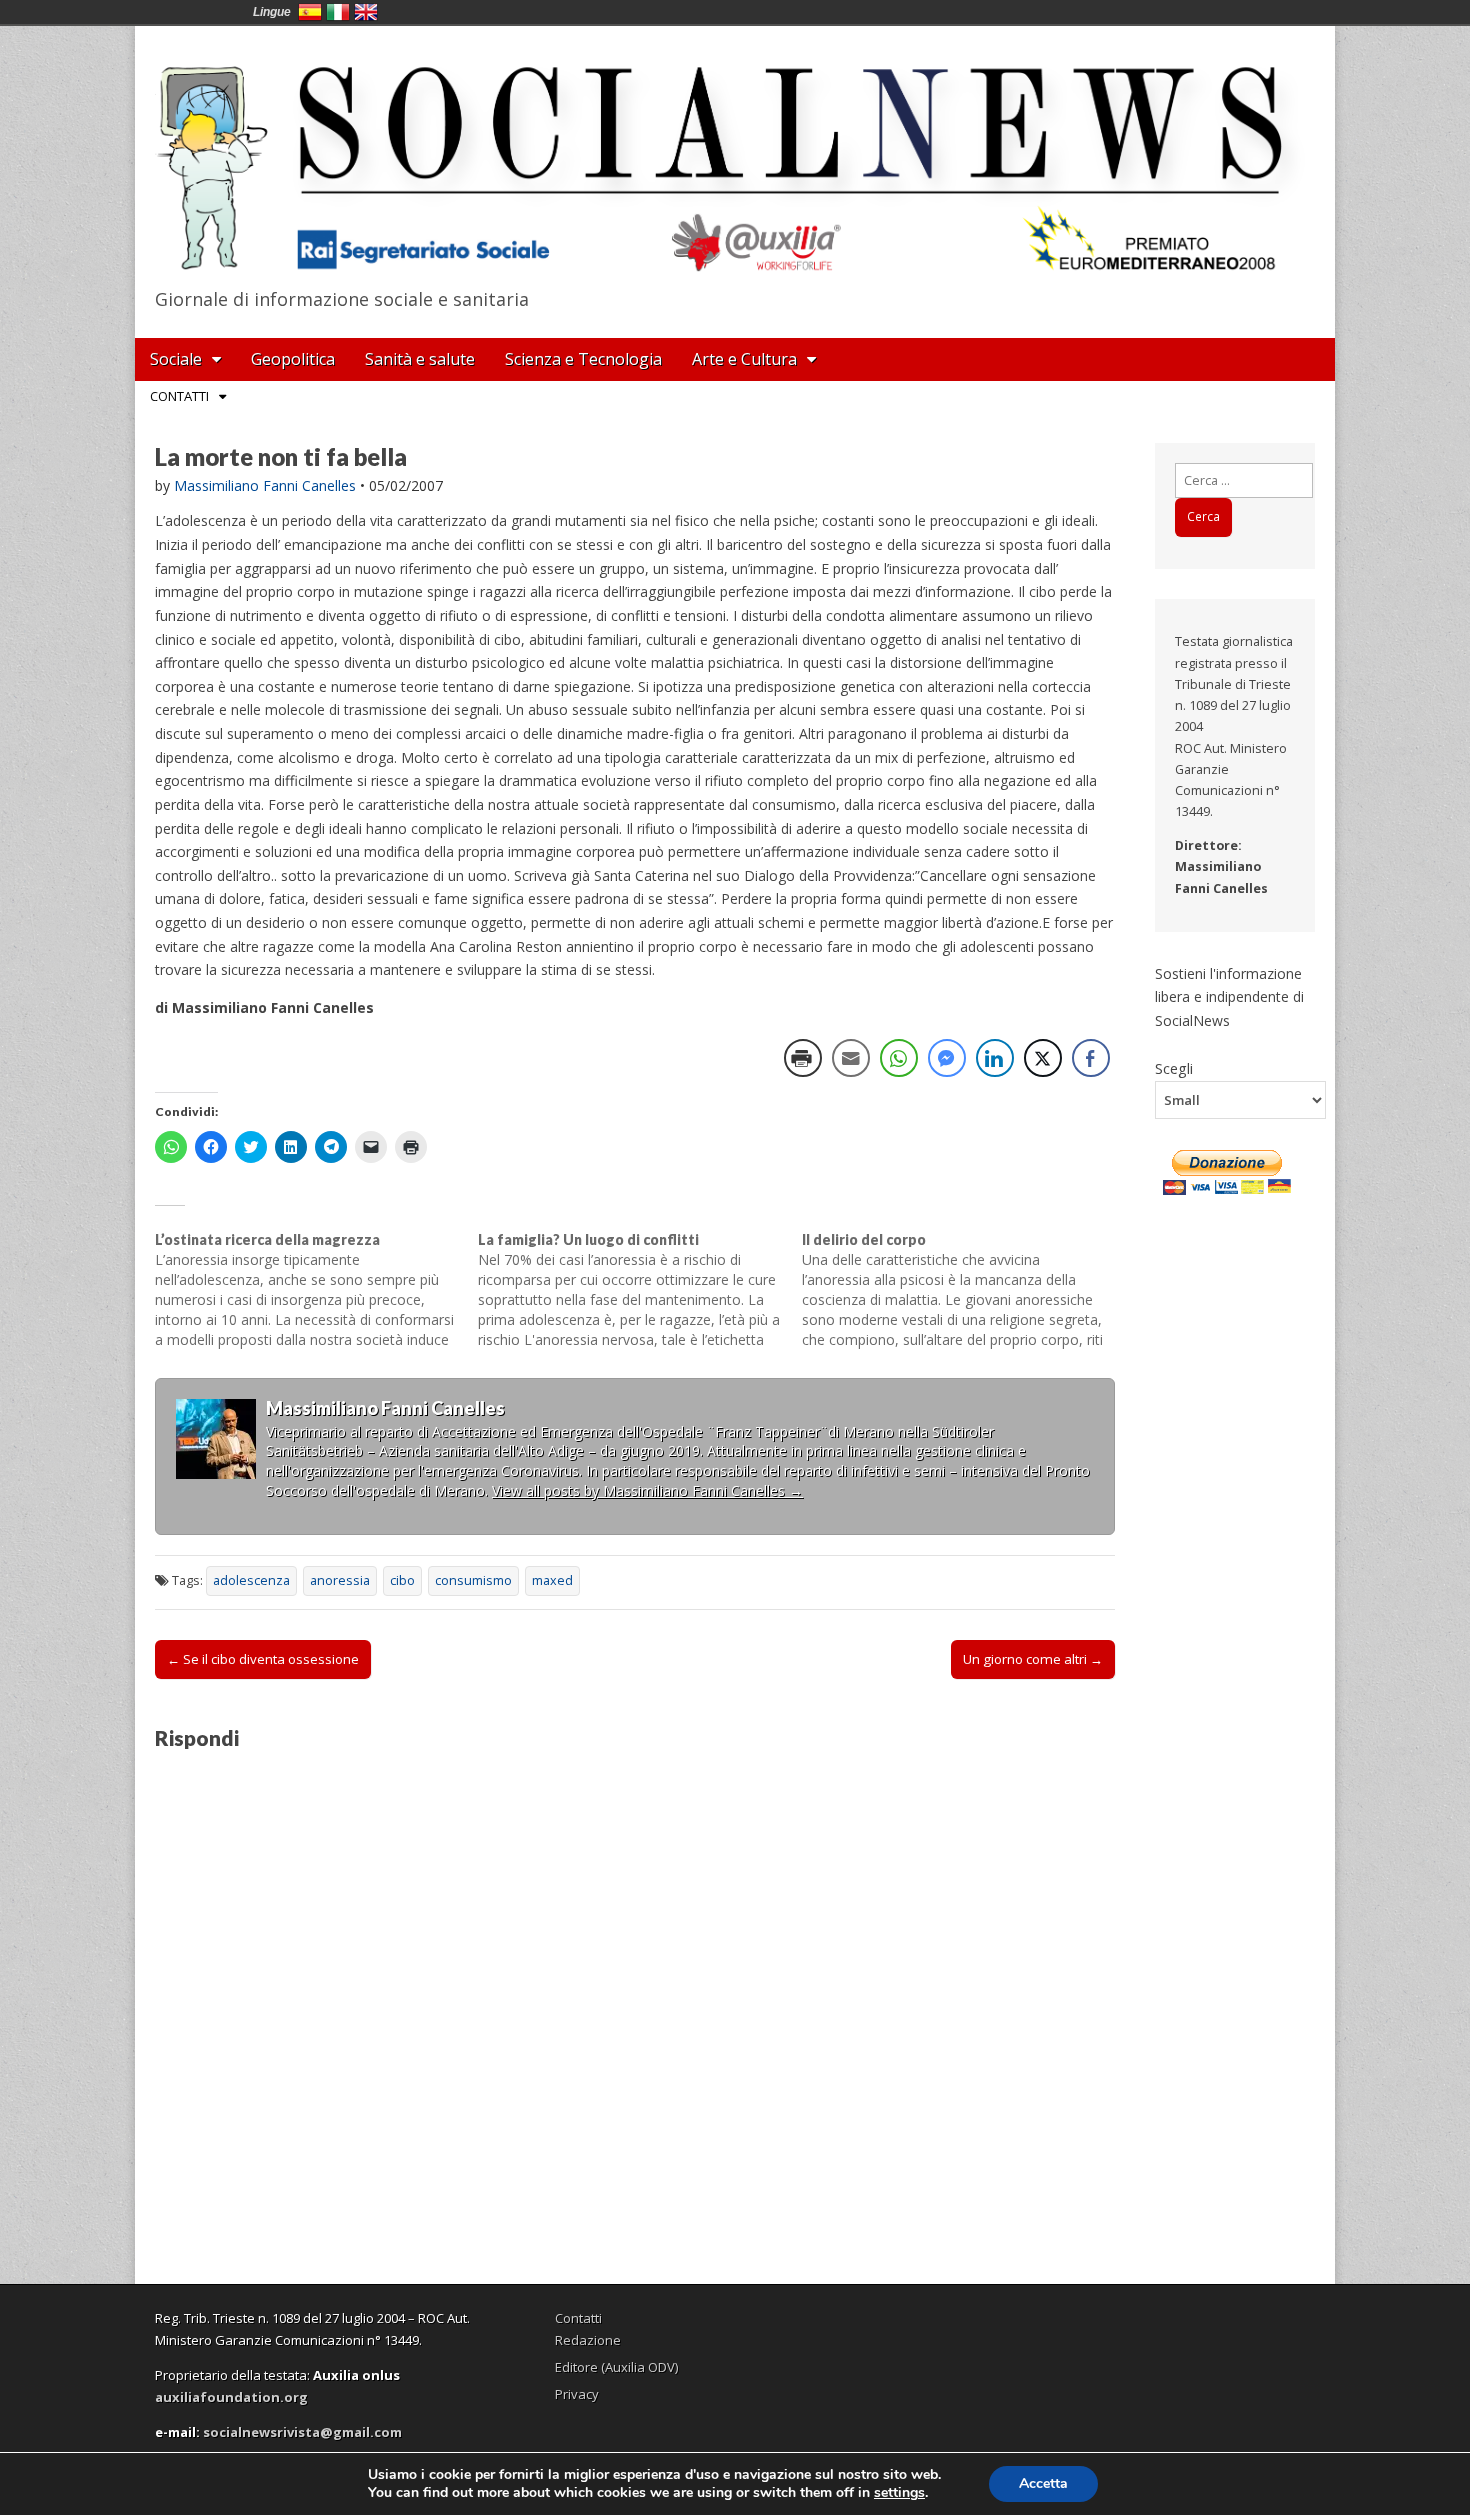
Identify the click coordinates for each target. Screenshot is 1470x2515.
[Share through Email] (851, 1058)
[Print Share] (803, 1058)
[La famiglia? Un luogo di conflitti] (639, 1290)
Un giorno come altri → (1033, 1659)
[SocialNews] (735, 153)
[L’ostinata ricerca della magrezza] (316, 1290)
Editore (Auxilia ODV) (616, 2367)
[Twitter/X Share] (1043, 1058)
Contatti (179, 396)
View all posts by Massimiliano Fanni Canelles (647, 1490)
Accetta (1043, 2483)
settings (899, 2493)
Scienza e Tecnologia (583, 359)
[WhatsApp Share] (899, 1058)
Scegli (1174, 1068)
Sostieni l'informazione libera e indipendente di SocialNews (1229, 997)
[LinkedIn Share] (995, 1058)
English (366, 12)
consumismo (473, 1580)
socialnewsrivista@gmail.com (302, 2432)
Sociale (176, 359)
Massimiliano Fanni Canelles (265, 485)
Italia (338, 12)
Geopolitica (293, 359)
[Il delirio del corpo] (963, 1290)
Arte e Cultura (744, 359)
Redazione (588, 2340)
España (310, 12)
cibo (402, 1580)
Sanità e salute (420, 359)
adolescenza (251, 1580)
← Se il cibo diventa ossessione (263, 1659)
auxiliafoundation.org (231, 2397)
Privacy (577, 2394)
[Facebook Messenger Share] (947, 1058)
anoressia (340, 1580)
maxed (552, 1580)
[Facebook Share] (1091, 1058)
